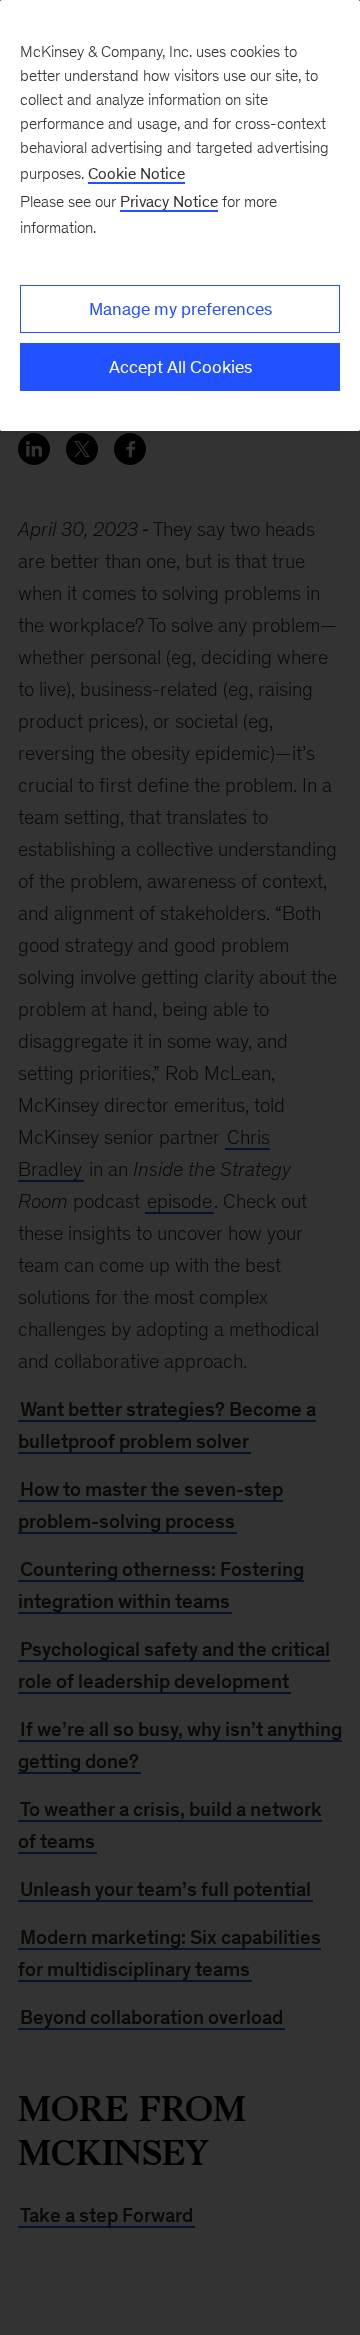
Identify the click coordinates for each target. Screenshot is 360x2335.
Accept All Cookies (180, 367)
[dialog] (180, 215)
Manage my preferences (180, 309)
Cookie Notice (136, 173)
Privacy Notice (169, 201)
